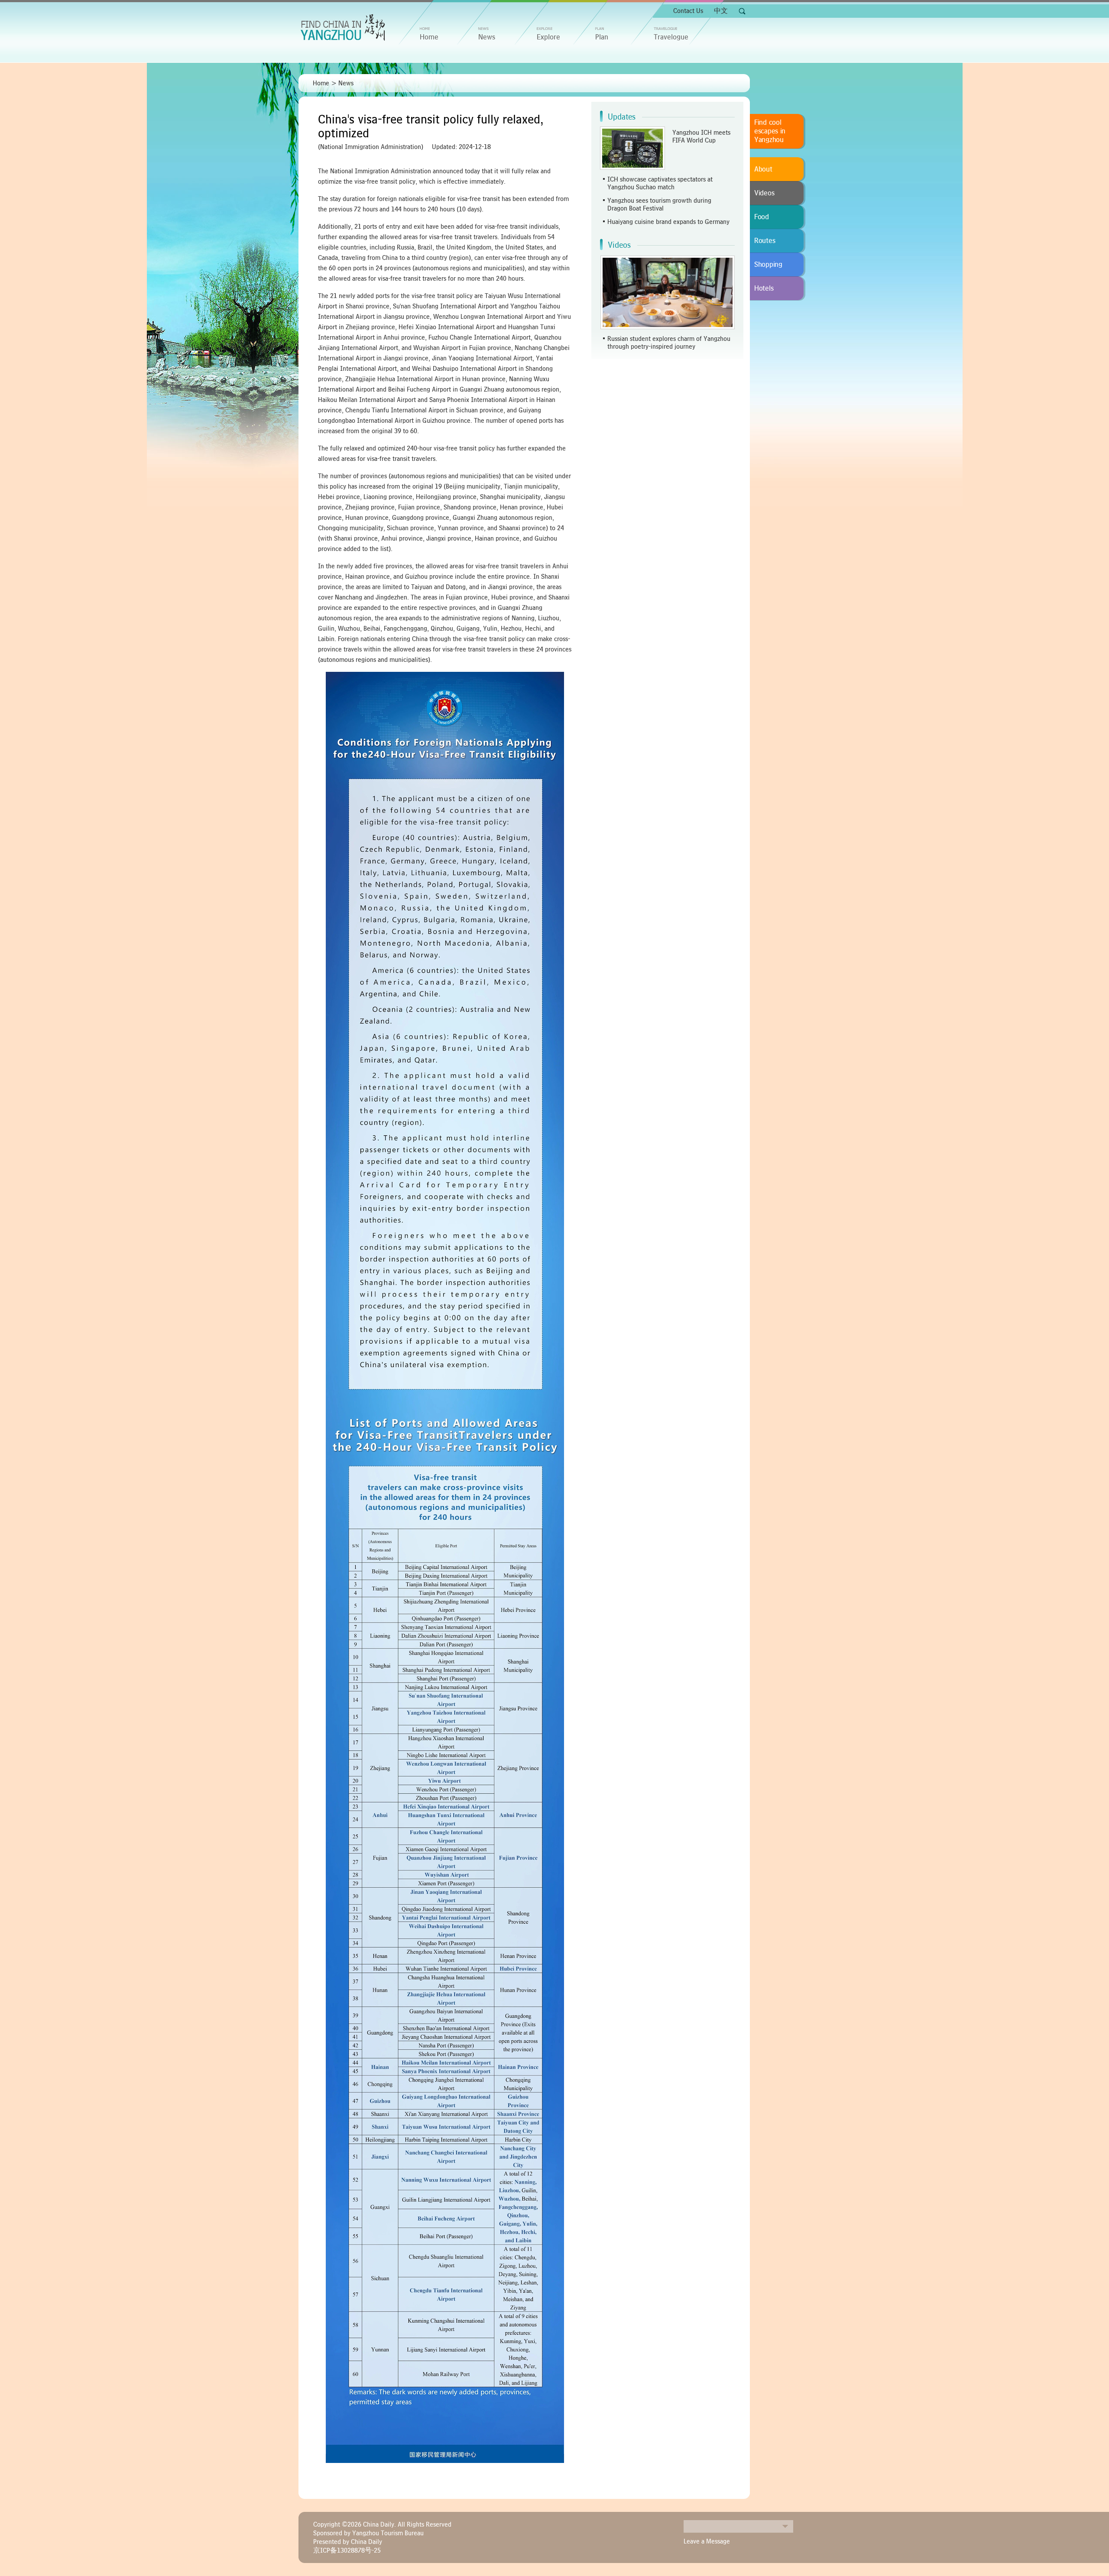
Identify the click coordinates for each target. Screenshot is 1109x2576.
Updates (622, 117)
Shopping (768, 265)
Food (762, 217)
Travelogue (671, 37)
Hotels (764, 288)
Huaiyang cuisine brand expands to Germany (668, 222)
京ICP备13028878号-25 (347, 2550)
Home (321, 83)
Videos (619, 245)
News (487, 37)
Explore (548, 37)
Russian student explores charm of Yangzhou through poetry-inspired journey (669, 343)
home (429, 37)
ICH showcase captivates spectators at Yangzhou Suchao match (660, 183)
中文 (721, 11)
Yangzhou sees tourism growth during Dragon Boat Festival (659, 204)
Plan (602, 37)
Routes (765, 241)
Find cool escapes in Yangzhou (770, 131)
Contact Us (688, 11)
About (763, 169)
